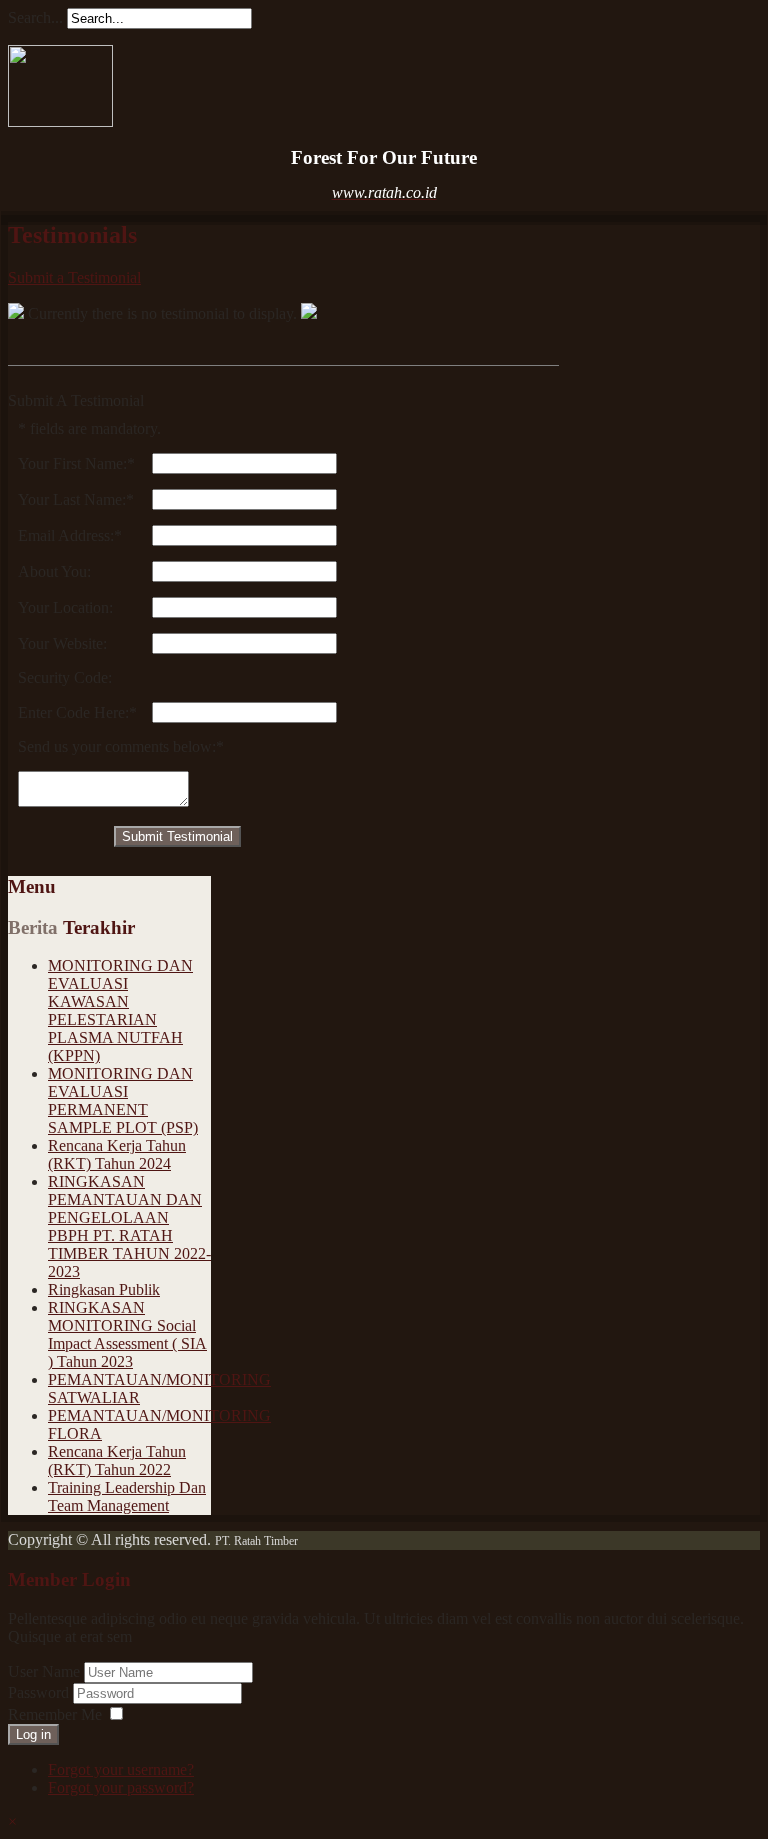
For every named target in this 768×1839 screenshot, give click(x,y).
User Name (44, 1671)
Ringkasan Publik (104, 1289)
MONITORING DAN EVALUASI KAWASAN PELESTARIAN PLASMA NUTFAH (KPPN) (120, 1010)
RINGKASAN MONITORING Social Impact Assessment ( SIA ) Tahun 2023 (127, 1334)
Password (40, 1692)
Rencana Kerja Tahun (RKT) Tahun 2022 (117, 1460)
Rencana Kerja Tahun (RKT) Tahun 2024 (117, 1154)
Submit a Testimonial (74, 277)
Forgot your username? (121, 1769)
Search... (35, 17)
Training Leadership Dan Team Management (127, 1496)
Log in (33, 1734)
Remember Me (55, 1714)
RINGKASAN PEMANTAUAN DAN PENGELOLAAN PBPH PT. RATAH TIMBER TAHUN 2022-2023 (129, 1226)
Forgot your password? (121, 1787)
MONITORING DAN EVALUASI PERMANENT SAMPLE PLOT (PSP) (123, 1100)
